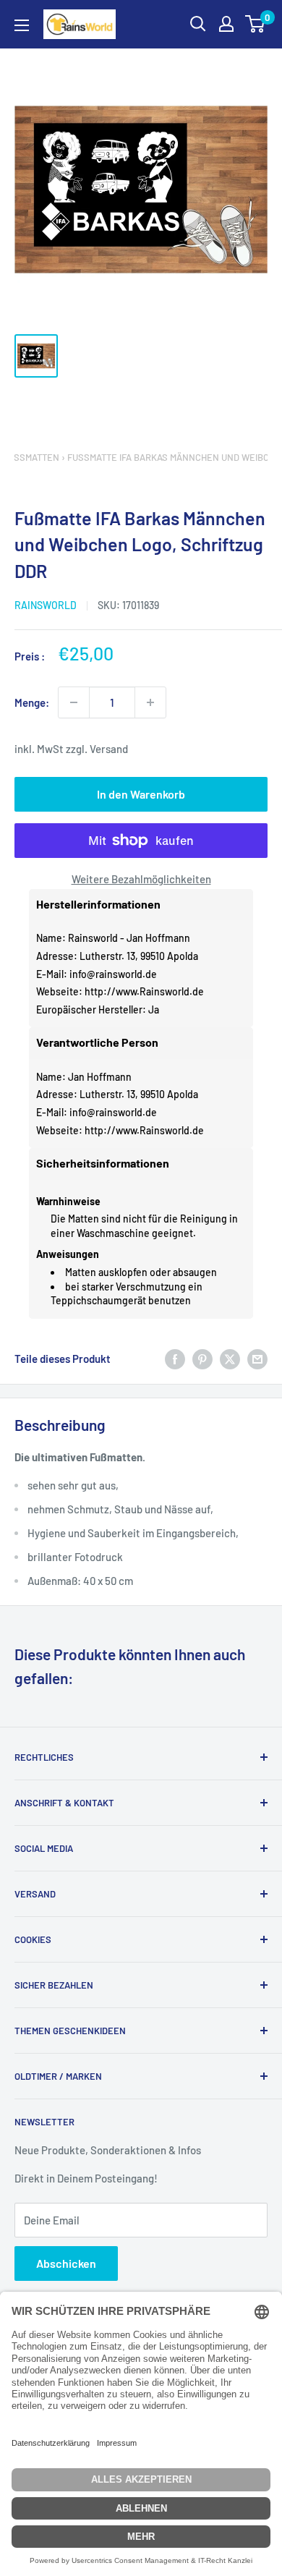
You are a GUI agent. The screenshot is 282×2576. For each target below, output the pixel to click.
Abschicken (66, 2263)
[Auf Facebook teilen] (175, 1359)
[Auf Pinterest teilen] (202, 1359)
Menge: (32, 702)
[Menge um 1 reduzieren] (74, 702)
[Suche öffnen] (198, 24)
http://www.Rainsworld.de (144, 991)
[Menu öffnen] (22, 25)
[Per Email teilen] (257, 1359)
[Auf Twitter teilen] (230, 1359)
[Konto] (226, 24)
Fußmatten (31, 457)
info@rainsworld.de (113, 974)
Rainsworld (46, 605)
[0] (256, 24)
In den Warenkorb (141, 794)
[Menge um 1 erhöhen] (150, 702)
